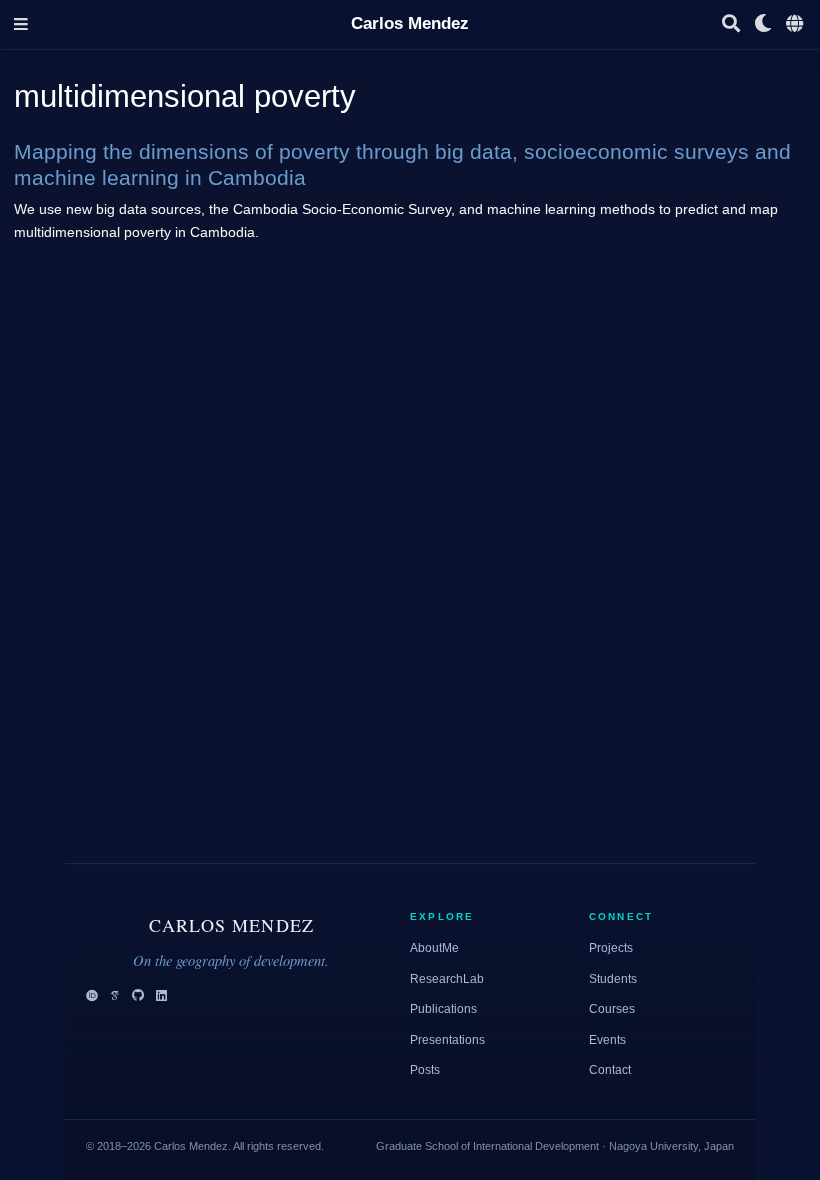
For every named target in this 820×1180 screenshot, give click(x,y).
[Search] (731, 24)
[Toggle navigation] (21, 24)
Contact (610, 1070)
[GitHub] (138, 996)
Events (607, 1040)
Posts (425, 1070)
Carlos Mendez (410, 23)
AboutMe (434, 948)
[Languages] (796, 24)
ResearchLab (447, 979)
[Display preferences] (763, 24)
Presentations (447, 1040)
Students (613, 979)
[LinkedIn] (161, 996)
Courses (612, 1009)
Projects (611, 948)
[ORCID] (92, 996)
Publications (443, 1009)
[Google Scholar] (114, 996)
